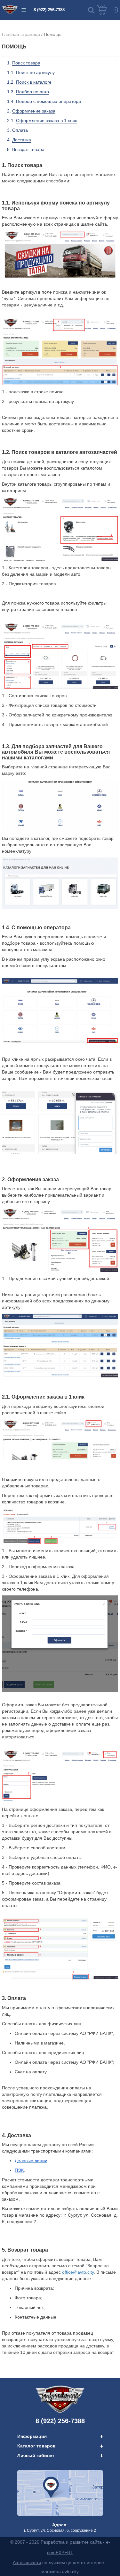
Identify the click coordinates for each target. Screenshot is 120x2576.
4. (19, 140)
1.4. (44, 101)
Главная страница (21, 34)
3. (17, 130)
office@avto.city (78, 2272)
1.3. (28, 92)
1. (24, 63)
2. (31, 111)
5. (26, 149)
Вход (115, 10)
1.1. (31, 72)
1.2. (29, 82)
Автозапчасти (27, 2563)
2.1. (42, 121)
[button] (91, 10)
